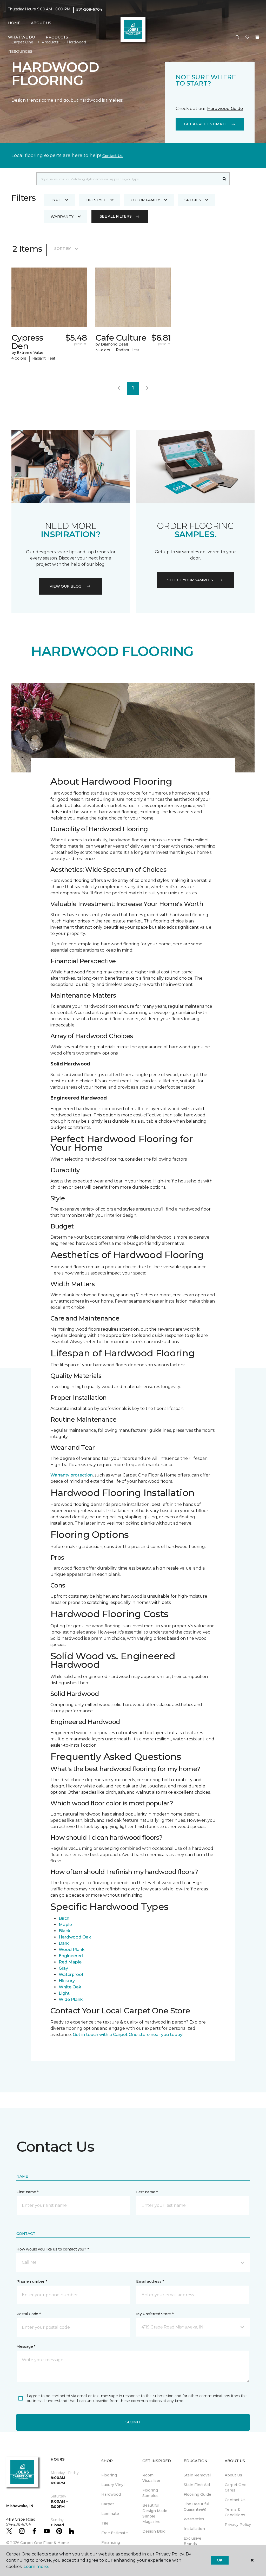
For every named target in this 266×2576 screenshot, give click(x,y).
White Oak (70, 1987)
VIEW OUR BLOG (65, 586)
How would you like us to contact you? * (52, 2249)
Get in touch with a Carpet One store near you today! (128, 2035)
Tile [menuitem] (105, 2523)
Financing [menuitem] (111, 2542)
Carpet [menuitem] (108, 2504)
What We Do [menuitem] (21, 37)
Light (64, 1993)
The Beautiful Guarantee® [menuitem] (196, 2507)
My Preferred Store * (155, 2314)
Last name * (147, 2192)
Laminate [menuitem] (110, 2514)
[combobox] (128, 179)
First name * (27, 2192)
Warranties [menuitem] (194, 2519)
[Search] (225, 179)
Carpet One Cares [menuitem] (236, 2487)
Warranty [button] (62, 217)
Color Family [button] (145, 200)
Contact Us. (113, 156)
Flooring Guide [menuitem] (197, 2494)
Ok (220, 2560)
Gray (63, 1968)
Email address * (150, 2281)
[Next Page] (147, 388)
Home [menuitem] (14, 23)
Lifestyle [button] (96, 200)
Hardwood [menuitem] (111, 2494)
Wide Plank (71, 1999)
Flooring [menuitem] (109, 2475)
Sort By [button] (62, 249)
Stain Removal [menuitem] (197, 2475)
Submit (133, 2422)
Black (65, 1931)
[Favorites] (247, 37)
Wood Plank (72, 1950)
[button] (237, 37)
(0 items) (257, 37)
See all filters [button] (116, 216)
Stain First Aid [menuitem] (197, 2485)
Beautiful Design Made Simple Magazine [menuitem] (155, 2513)
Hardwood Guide (225, 109)
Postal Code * (28, 2314)
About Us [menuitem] (233, 2475)
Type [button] (56, 200)
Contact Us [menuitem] (235, 2500)
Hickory (67, 1981)
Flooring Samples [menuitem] (150, 2493)
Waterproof (71, 1975)
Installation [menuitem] (194, 2529)
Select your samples (190, 580)
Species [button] (193, 200)
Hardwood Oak (75, 1937)
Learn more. (36, 2567)
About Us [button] (41, 23)
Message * (26, 2346)
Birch (64, 1918)
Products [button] (57, 37)
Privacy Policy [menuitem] (238, 2525)
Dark (64, 1943)
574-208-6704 (89, 9)
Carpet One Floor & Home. (45, 2543)
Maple (65, 1925)
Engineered (71, 1956)
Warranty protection (72, 1475)
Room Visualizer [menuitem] (151, 2478)
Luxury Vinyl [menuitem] (113, 2485)
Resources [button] (20, 51)
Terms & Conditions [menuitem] (235, 2512)
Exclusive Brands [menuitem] (192, 2541)
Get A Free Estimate (205, 124)
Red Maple (70, 1962)
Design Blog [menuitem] (154, 2531)
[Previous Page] (119, 388)
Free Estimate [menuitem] (115, 2533)
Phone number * (32, 2281)
